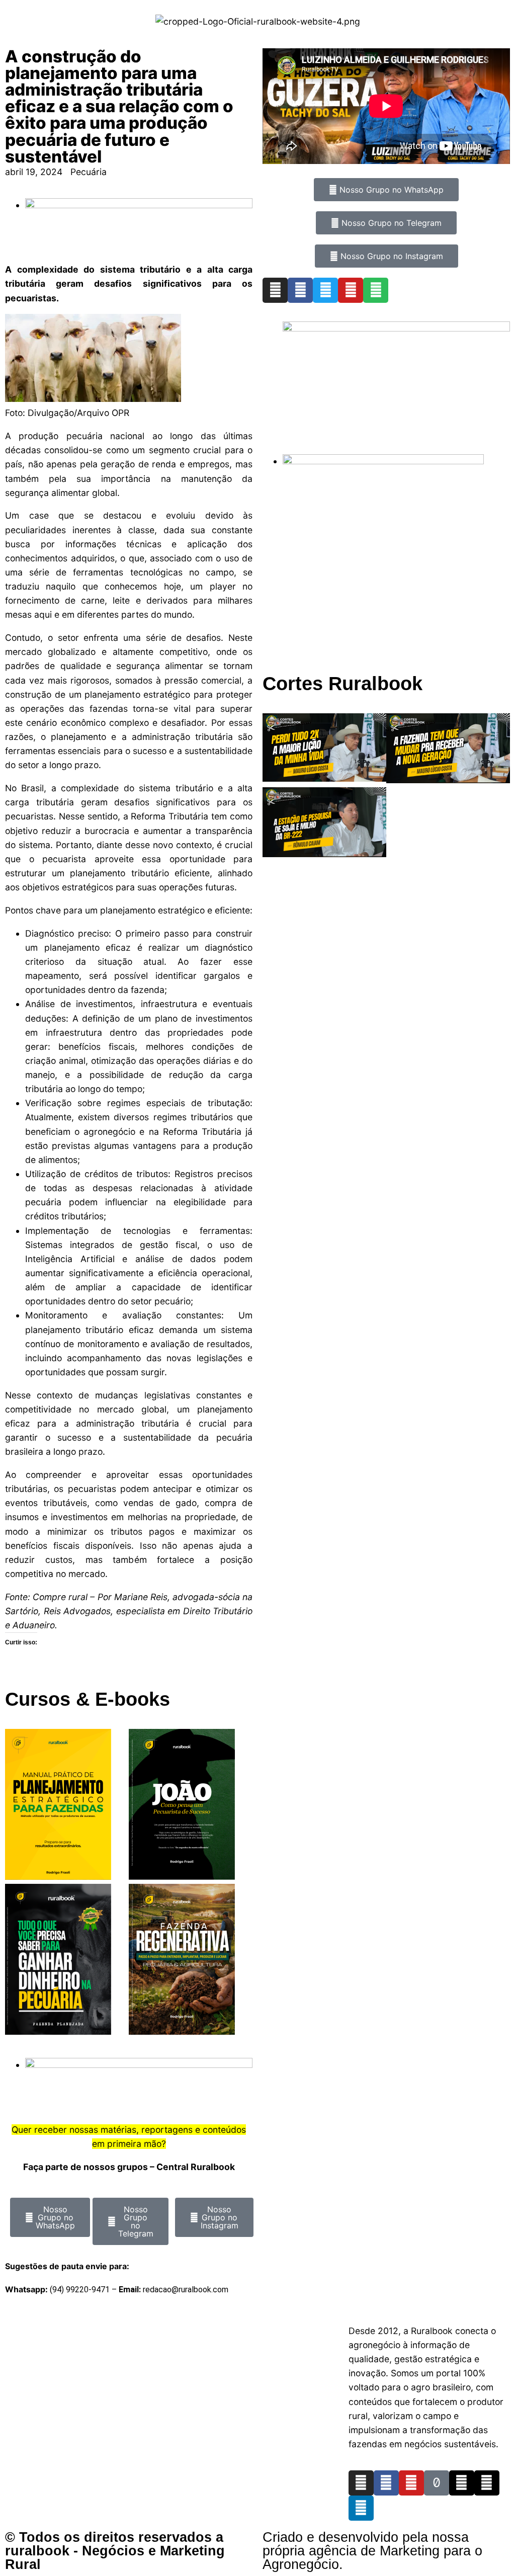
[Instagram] (275, 290)
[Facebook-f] (386, 2483)
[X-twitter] (487, 2483)
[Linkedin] (361, 2508)
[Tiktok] (437, 2483)
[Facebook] (300, 290)
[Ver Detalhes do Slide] (396, 328)
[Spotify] (376, 290)
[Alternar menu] (257, 2320)
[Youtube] (351, 290)
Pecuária (89, 172)
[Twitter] (325, 290)
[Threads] (462, 2483)
